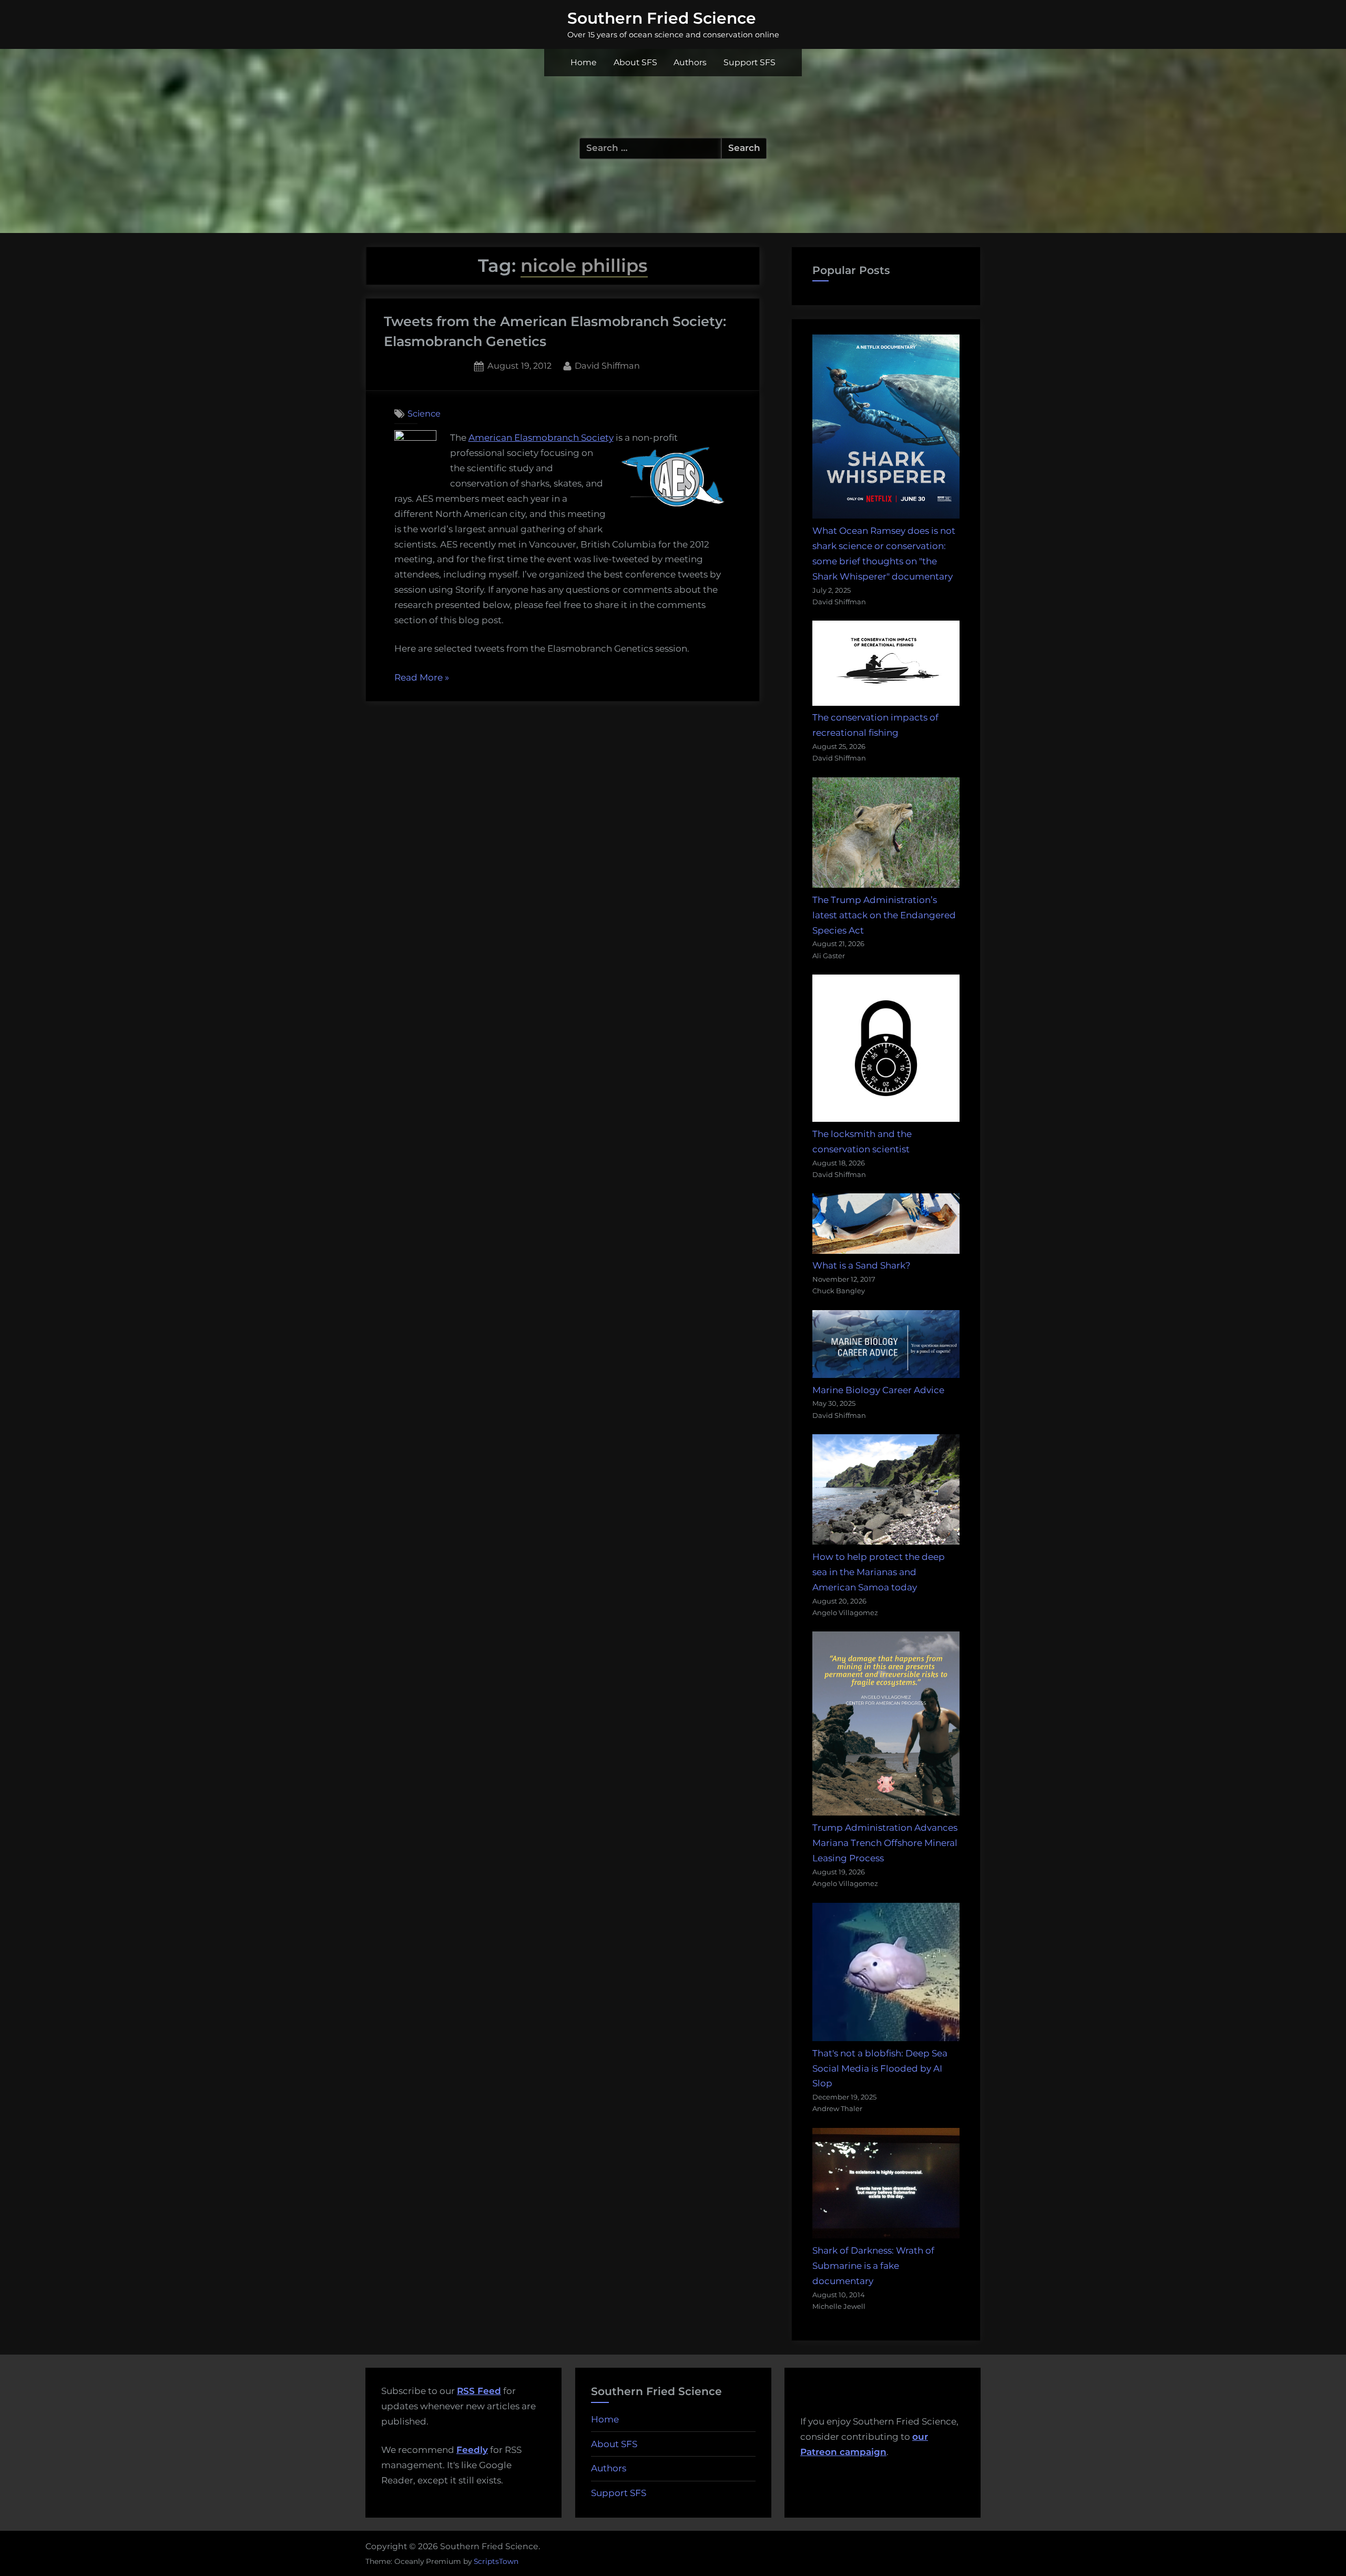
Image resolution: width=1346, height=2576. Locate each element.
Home (584, 62)
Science (424, 413)
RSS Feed (479, 2391)
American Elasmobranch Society (541, 438)
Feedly (472, 2450)
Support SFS (750, 62)
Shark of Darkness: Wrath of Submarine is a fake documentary (873, 2266)
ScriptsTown (496, 2561)
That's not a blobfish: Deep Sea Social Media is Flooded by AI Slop (880, 2068)
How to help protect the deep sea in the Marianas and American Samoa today (879, 1572)
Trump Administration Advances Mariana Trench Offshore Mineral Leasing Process (885, 1843)
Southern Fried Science (662, 18)
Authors (690, 62)
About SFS (635, 62)
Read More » (422, 679)
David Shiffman (607, 365)
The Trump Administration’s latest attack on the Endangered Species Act (884, 915)
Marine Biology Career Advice (878, 1390)
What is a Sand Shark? (861, 1265)
